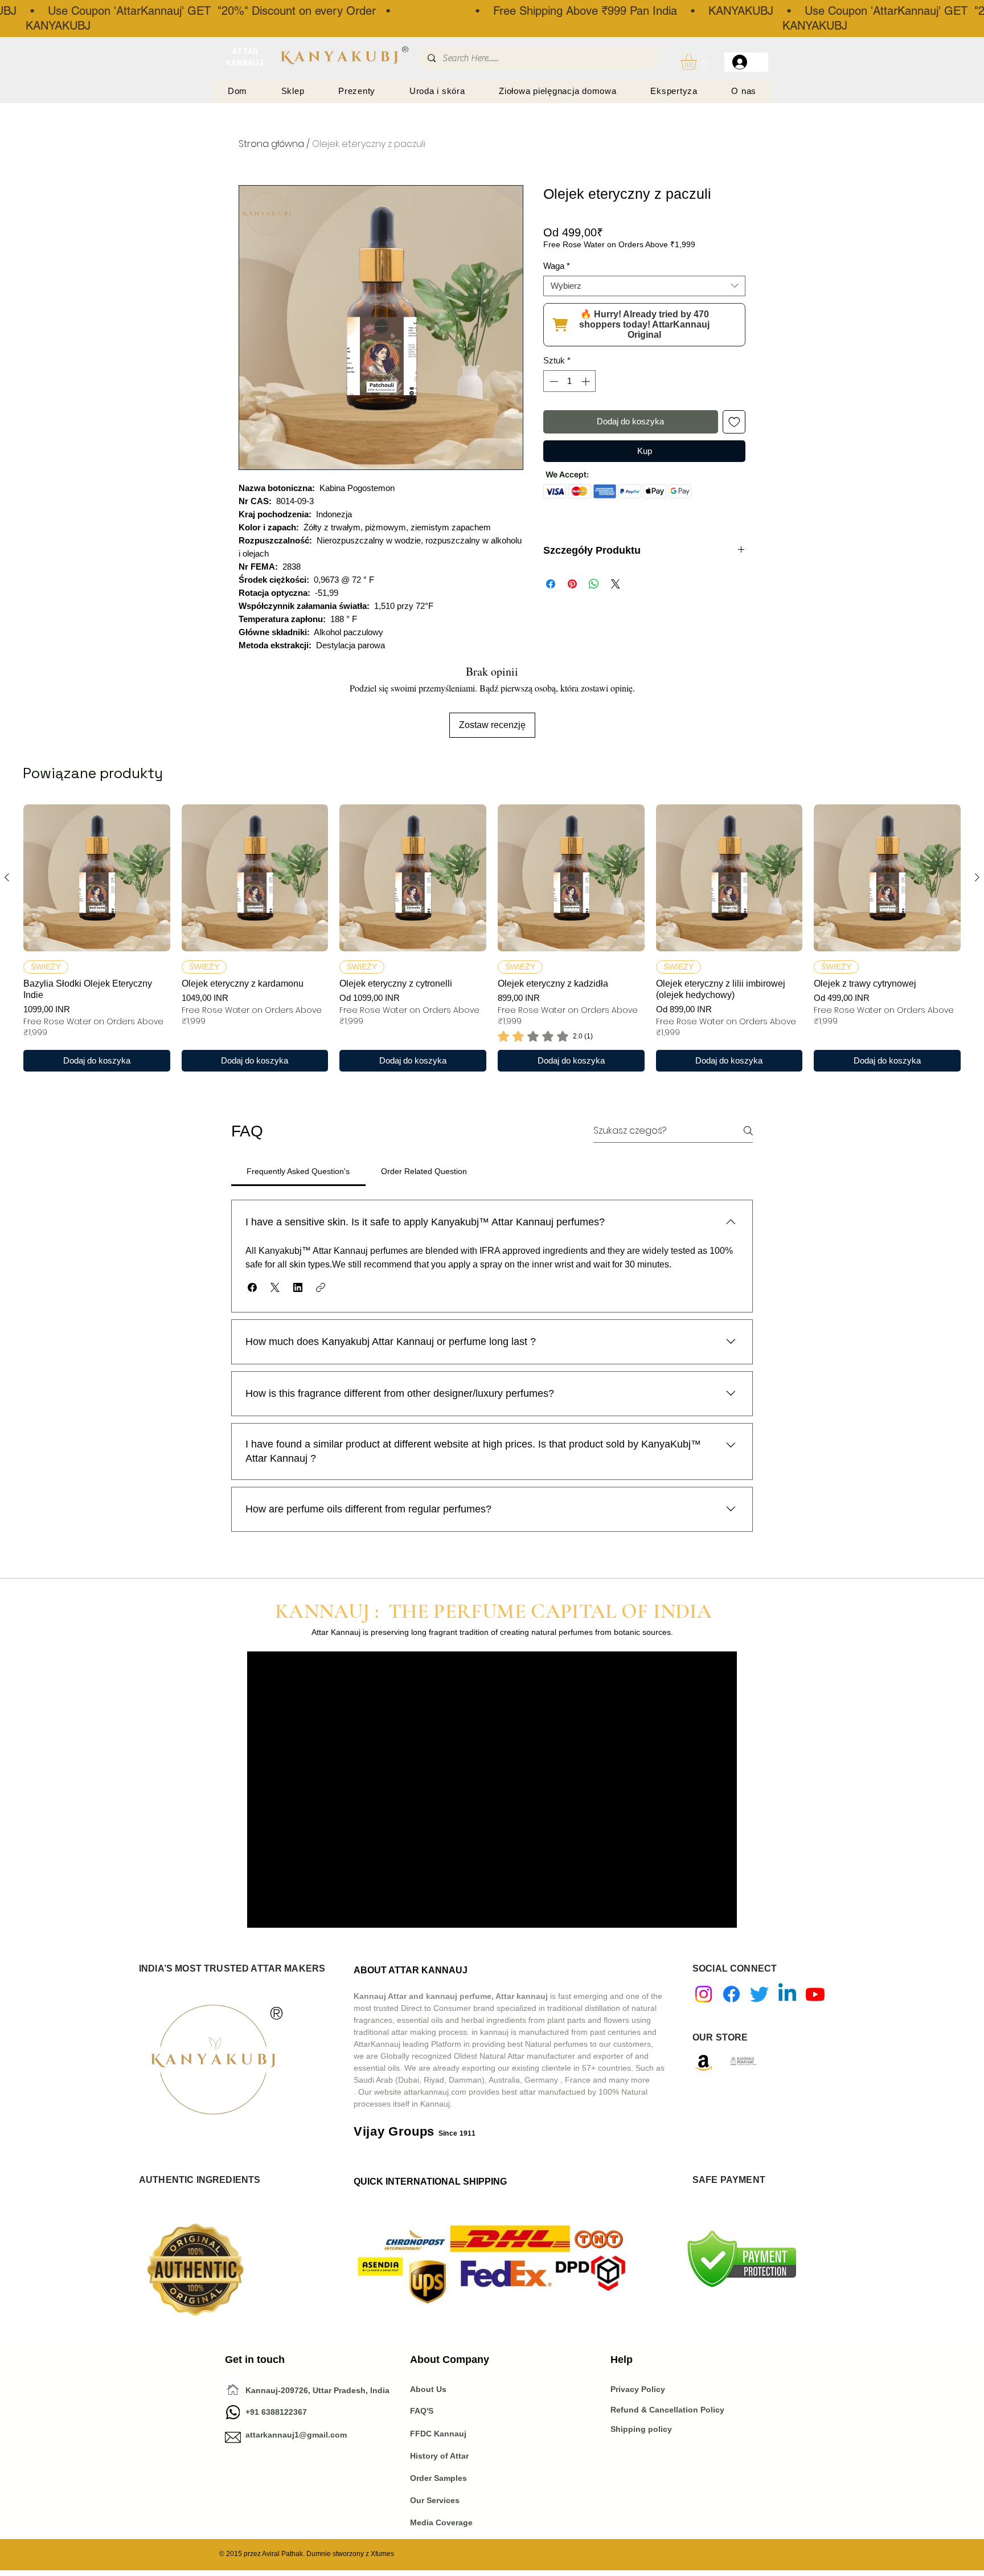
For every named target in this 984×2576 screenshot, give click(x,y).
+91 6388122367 (266, 2412)
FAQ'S (422, 2411)
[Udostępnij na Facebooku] (551, 584)
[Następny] (977, 877)
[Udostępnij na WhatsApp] (594, 584)
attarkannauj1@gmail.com (296, 2435)
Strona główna (271, 144)
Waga (557, 266)
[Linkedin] (787, 1994)
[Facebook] (731, 1994)
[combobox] (644, 286)
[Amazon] (704, 2062)
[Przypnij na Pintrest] (572, 584)
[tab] (298, 1171)
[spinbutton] (570, 381)
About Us (428, 2389)
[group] (492, 938)
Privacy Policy (639, 2389)
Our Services (435, 2500)
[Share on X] (616, 584)
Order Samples (438, 2478)
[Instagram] (704, 1994)
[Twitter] (759, 1994)
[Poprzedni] (7, 877)
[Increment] (587, 381)
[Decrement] (553, 381)
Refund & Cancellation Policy (667, 2410)
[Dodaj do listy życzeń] (734, 422)
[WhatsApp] (233, 2412)
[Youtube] (815, 1994)
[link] (545, 1036)
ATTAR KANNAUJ (245, 57)
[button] (698, 62)
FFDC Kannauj (438, 2434)
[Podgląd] (97, 878)
